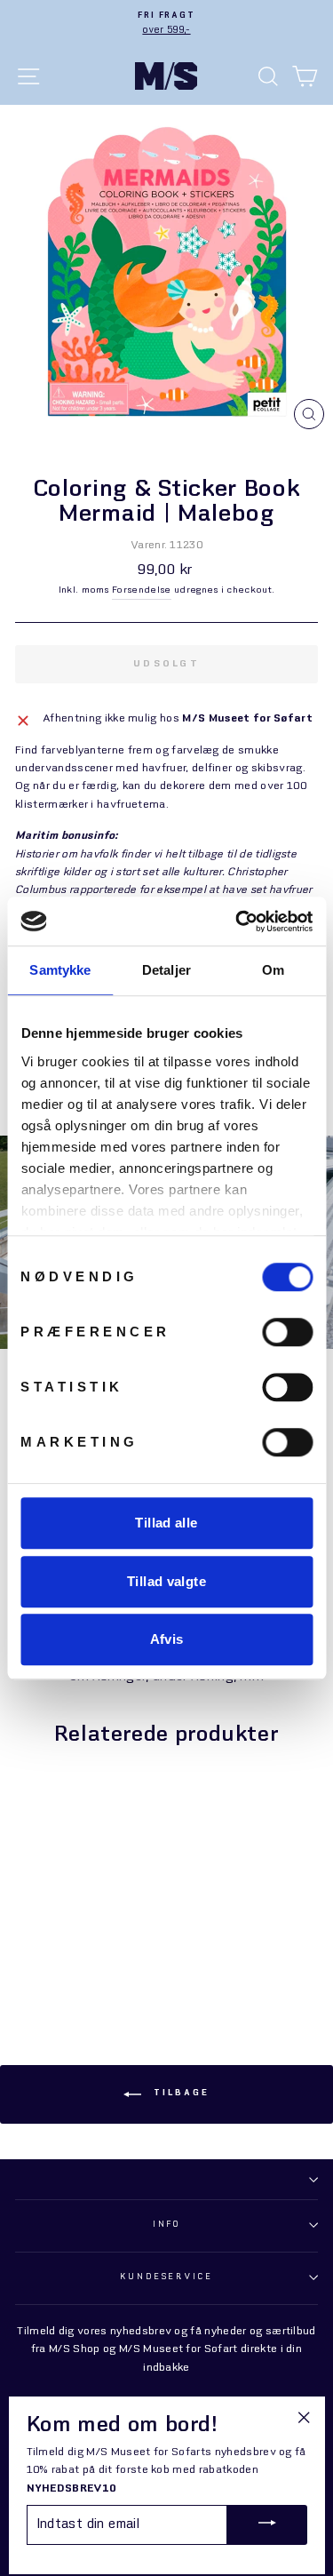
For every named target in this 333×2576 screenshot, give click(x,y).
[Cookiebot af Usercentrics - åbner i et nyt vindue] (237, 921)
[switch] (287, 1332)
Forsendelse (142, 590)
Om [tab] (273, 970)
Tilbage (179, 2093)
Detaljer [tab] (166, 970)
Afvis (167, 1639)
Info (166, 2225)
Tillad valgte (166, 1581)
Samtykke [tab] (60, 970)
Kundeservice (166, 2277)
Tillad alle (166, 1523)
